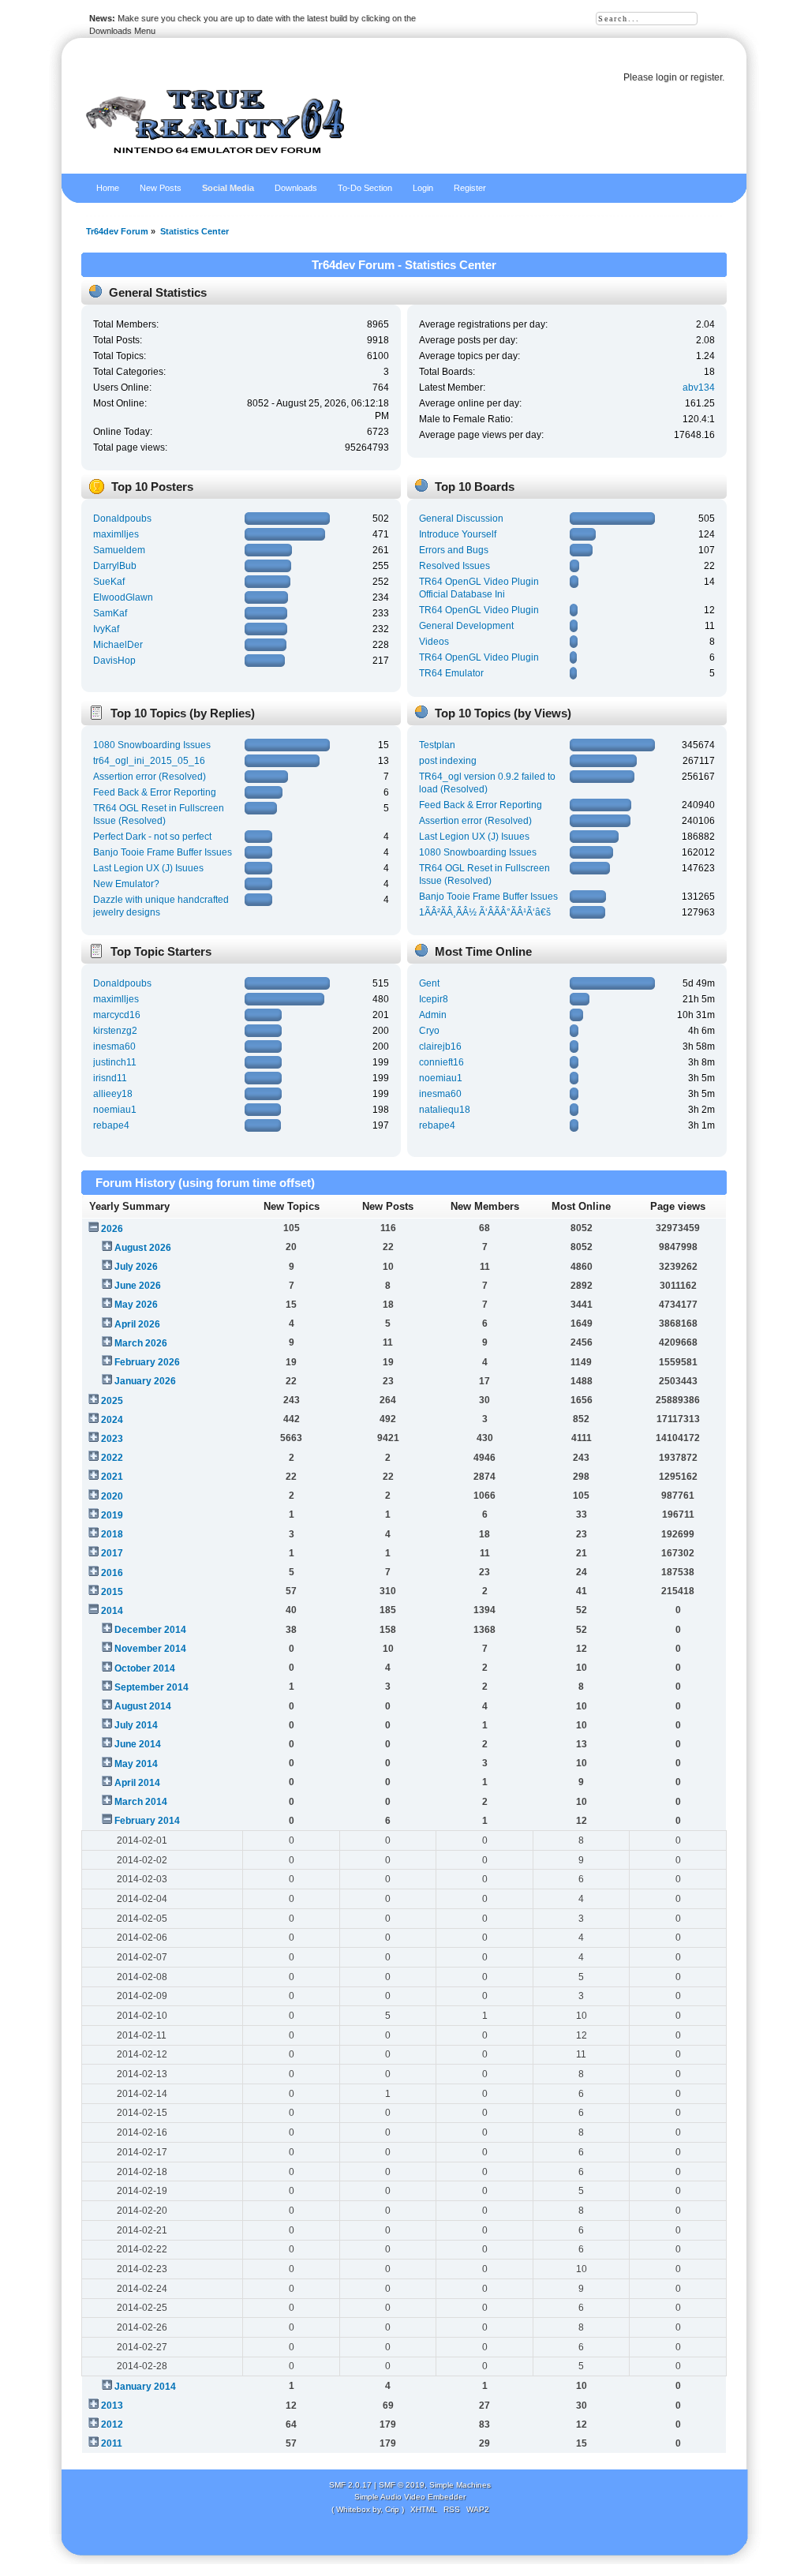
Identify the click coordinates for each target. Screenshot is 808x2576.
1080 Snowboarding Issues (152, 745)
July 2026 (136, 1267)
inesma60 (114, 1046)
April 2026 (137, 1324)
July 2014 (136, 1725)
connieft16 (441, 1062)
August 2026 (143, 1248)
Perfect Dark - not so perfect (152, 837)
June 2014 (138, 1744)
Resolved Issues (454, 566)
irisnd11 (110, 1078)
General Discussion (461, 519)
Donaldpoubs (122, 519)
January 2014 (145, 2387)
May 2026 (136, 1305)
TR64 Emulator (451, 673)
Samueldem (119, 550)
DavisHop (114, 661)
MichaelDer (118, 645)
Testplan (437, 745)
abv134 (699, 388)
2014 (112, 1611)
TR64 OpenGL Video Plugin (479, 610)
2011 (112, 2443)
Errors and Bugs (454, 550)
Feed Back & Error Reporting (155, 792)
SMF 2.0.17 (350, 2485)
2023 (112, 1439)
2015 (112, 1592)
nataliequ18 (445, 1110)
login (666, 77)
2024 (112, 1420)
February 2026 (147, 1362)
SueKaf (109, 582)
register (706, 77)
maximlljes (116, 534)
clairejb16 (440, 1046)
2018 (112, 1534)
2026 (112, 1229)
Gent (429, 983)
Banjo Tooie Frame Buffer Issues (163, 852)
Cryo (429, 1031)
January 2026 (145, 1381)
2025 (112, 1401)
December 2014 (150, 1630)
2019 (112, 1515)
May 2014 (136, 1764)
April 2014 (137, 1783)
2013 (112, 2406)
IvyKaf (106, 629)
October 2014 (145, 1668)
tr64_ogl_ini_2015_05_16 (149, 761)
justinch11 (115, 1062)
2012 (112, 2424)
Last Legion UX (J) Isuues (148, 868)
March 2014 (141, 1802)
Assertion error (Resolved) (150, 777)
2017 (112, 1553)
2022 (112, 1458)
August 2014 (143, 1706)
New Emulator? (126, 884)
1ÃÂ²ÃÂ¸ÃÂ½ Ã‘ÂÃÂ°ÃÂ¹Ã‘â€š (485, 912)
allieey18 (113, 1094)
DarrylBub (115, 566)
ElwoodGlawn (123, 597)
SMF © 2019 (402, 2485)
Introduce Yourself (458, 534)
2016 (112, 1573)
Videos (434, 642)
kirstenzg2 (115, 1031)
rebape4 (111, 1125)
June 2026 (138, 1286)
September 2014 (151, 1687)
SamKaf (110, 613)
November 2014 (150, 1649)
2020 (112, 1496)
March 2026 (141, 1343)
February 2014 (147, 1821)
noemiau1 (115, 1110)
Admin (433, 1015)
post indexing (448, 761)
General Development (466, 626)
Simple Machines (460, 2485)
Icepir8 (434, 999)
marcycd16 (117, 1015)
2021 (112, 1477)
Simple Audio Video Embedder (410, 2497)
